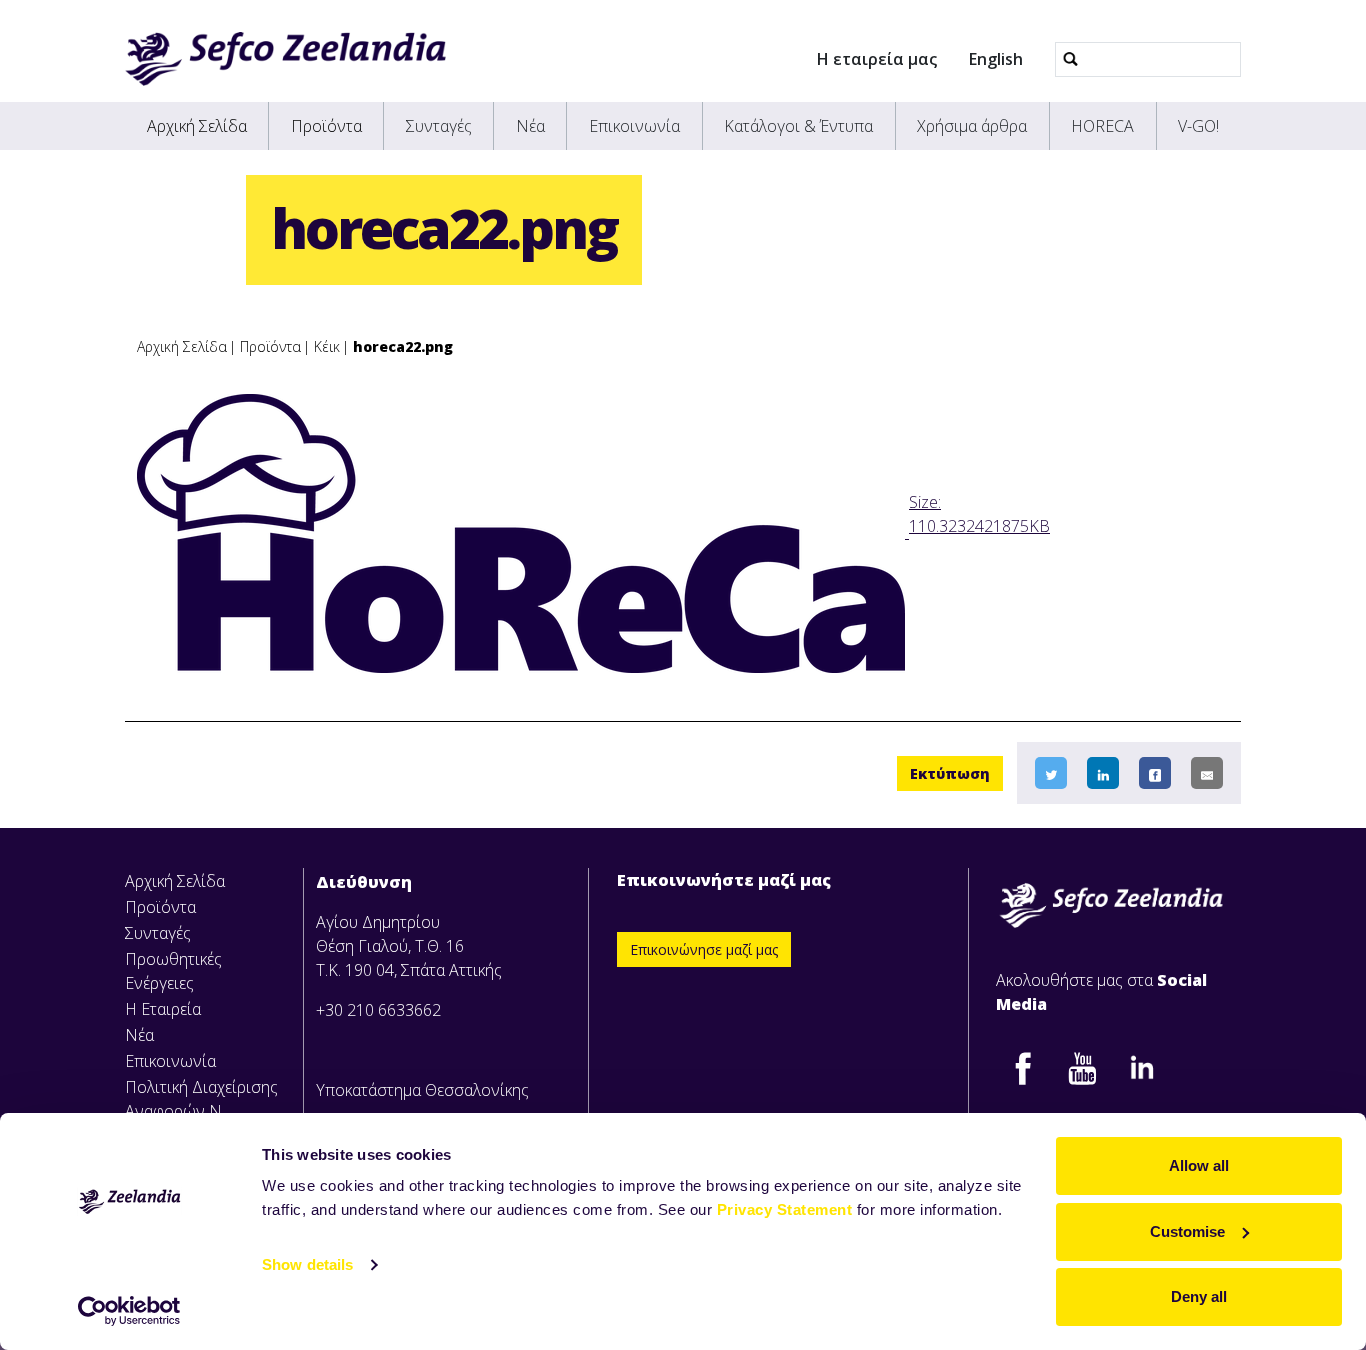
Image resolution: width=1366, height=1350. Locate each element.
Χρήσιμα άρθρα (972, 126)
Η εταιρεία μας (877, 59)
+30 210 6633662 (378, 1010)
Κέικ (327, 346)
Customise (1187, 1231)
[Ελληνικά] (285, 59)
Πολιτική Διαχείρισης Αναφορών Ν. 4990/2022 (201, 1111)
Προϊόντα (326, 126)
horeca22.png (403, 346)
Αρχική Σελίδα (197, 126)
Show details (307, 1264)
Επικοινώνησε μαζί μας (704, 949)
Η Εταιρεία (163, 1009)
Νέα (530, 126)
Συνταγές (439, 126)
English (996, 59)
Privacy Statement (785, 1209)
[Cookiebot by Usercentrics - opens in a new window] (129, 1311)
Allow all (1199, 1165)
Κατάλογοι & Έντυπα (798, 126)
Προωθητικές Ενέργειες (173, 971)
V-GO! (1198, 126)
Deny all (1199, 1296)
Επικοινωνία (634, 126)
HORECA (1102, 126)
